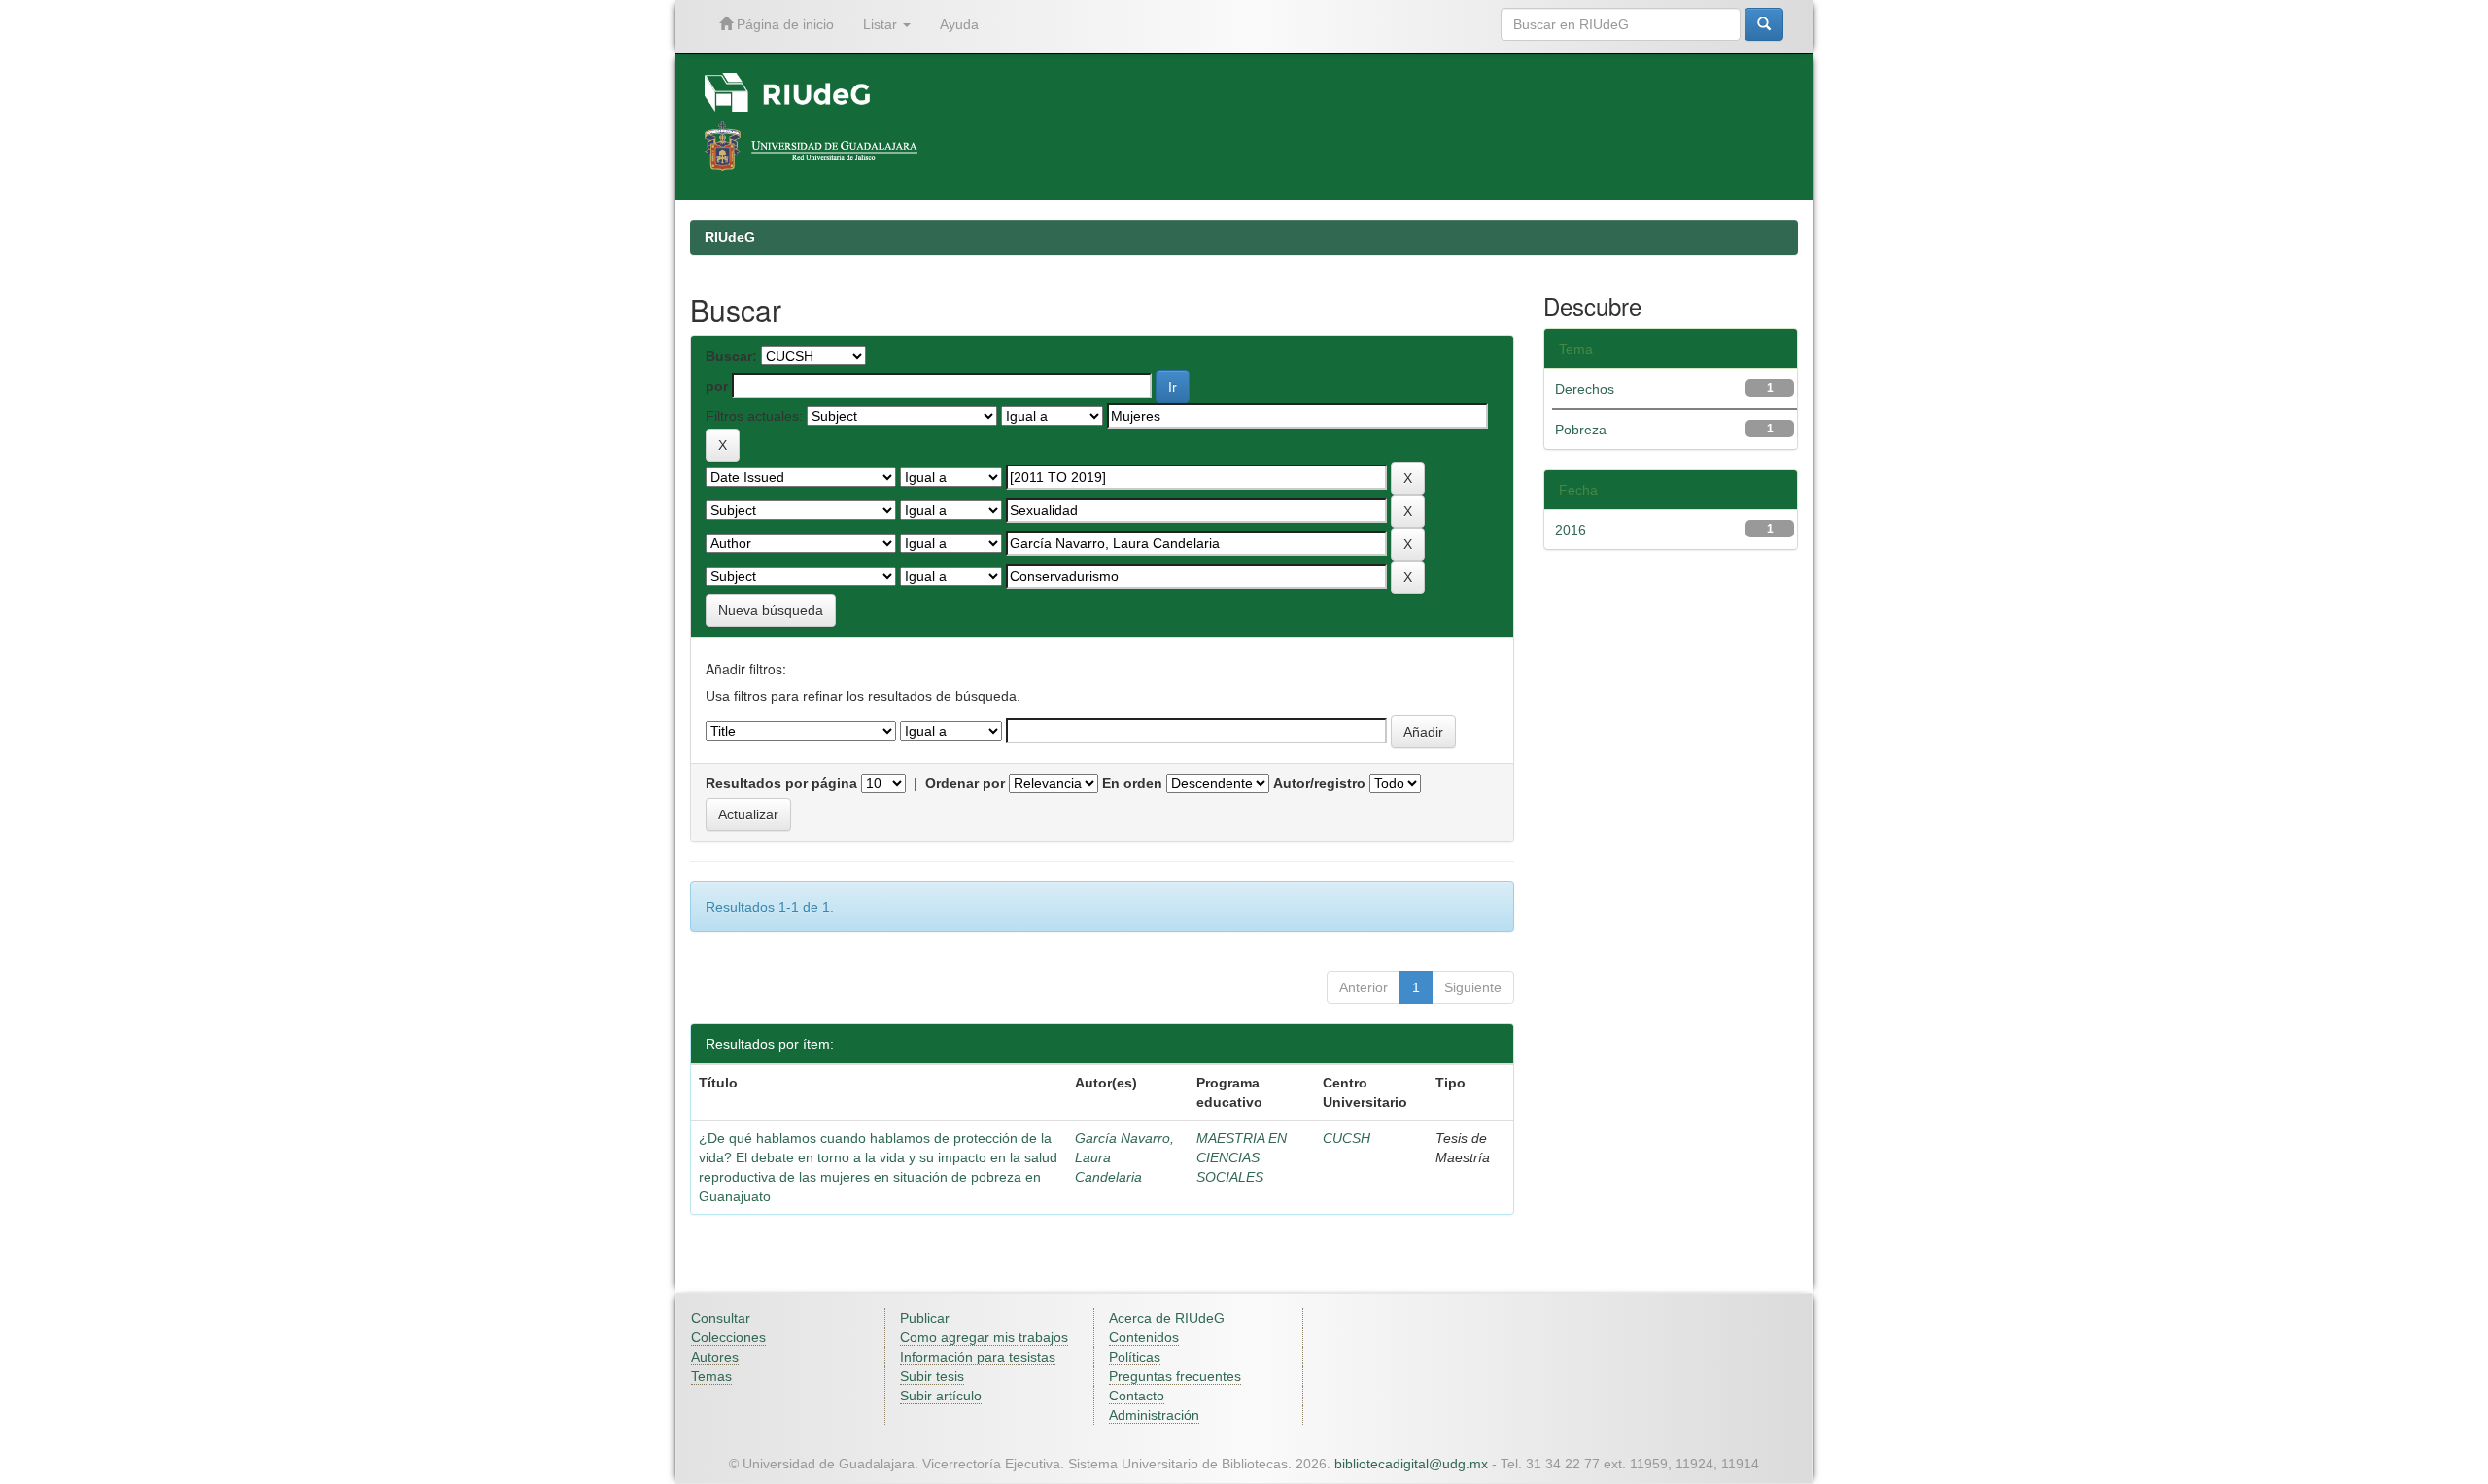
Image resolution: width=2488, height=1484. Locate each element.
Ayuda (959, 24)
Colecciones (728, 1337)
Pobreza (1581, 430)
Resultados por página (781, 783)
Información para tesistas (978, 1357)
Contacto (1137, 1396)
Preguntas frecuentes (1175, 1376)
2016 (1571, 530)
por (717, 386)
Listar (882, 24)
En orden (1132, 783)
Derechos (1585, 389)
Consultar (721, 1318)
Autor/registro (1319, 783)
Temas (711, 1376)
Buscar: (731, 356)
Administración (1154, 1415)
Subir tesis (932, 1376)
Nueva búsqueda (771, 610)
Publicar (925, 1318)
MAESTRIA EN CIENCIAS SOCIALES (1242, 1157)
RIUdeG (730, 237)
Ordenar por (965, 783)
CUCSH (1347, 1138)
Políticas (1135, 1357)
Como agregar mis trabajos (984, 1337)
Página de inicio (783, 24)
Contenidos (1144, 1337)
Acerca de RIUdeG (1167, 1318)
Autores (715, 1357)
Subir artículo (941, 1396)
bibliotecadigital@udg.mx (1411, 1464)
